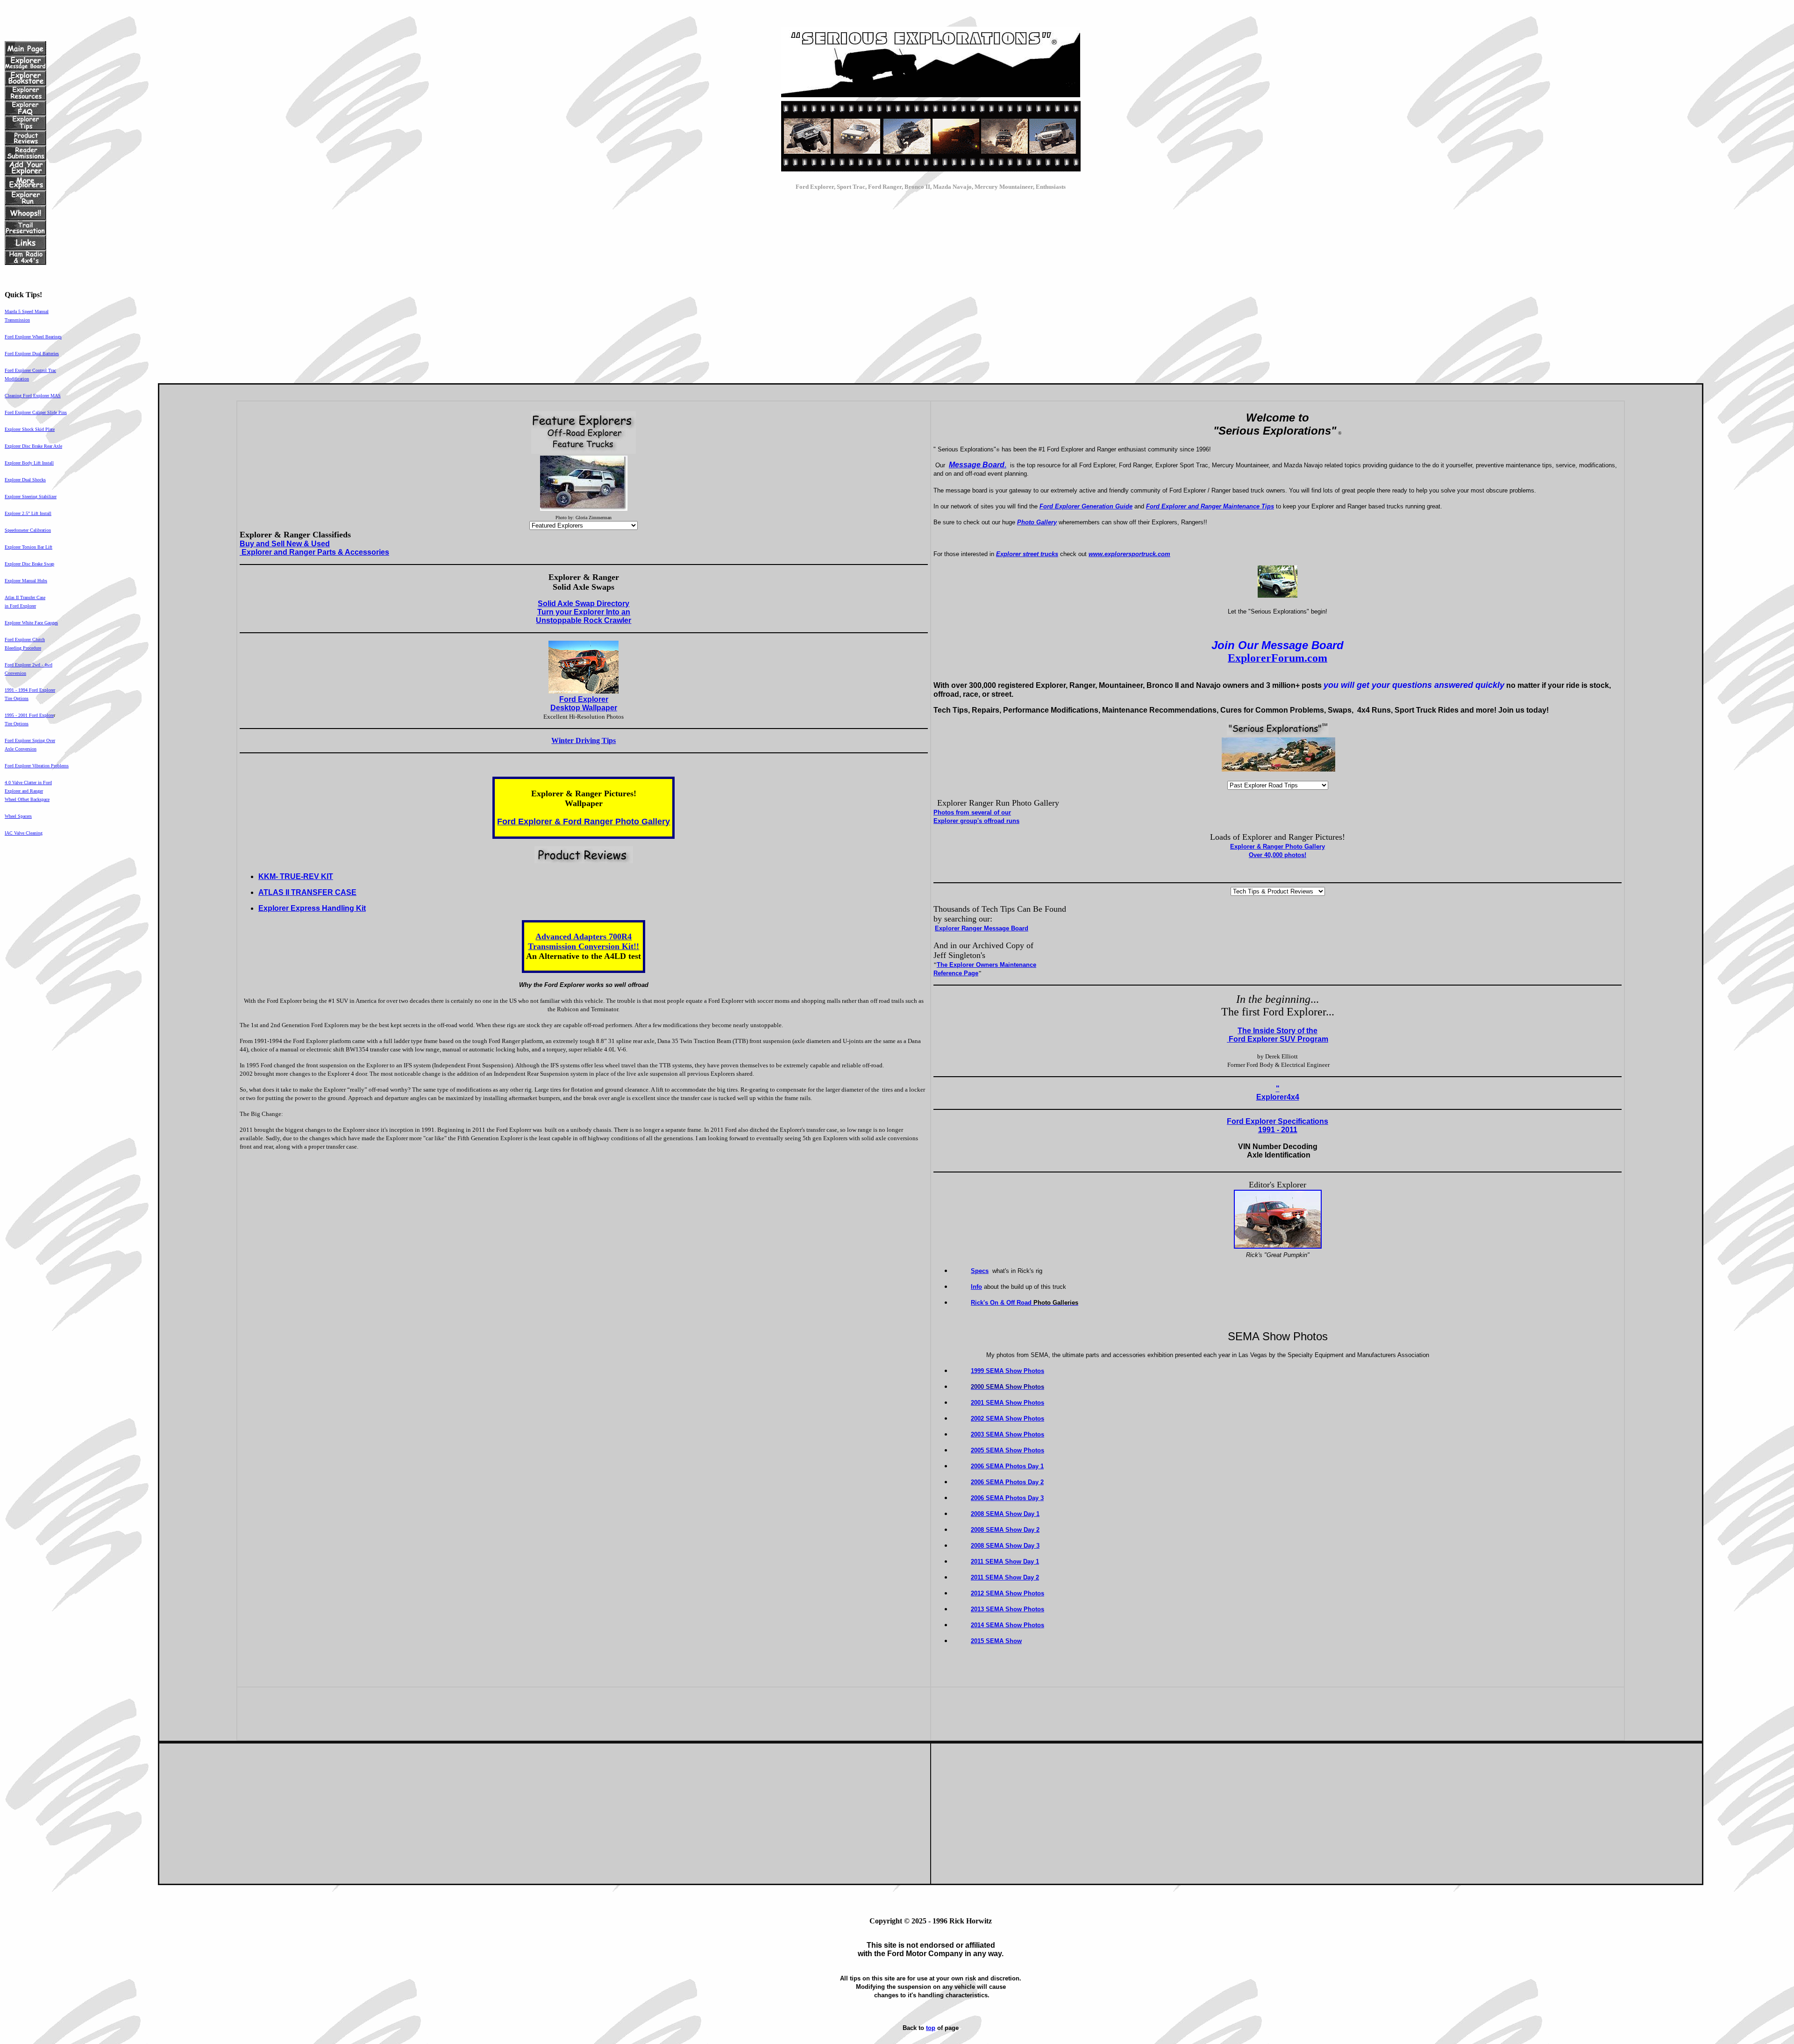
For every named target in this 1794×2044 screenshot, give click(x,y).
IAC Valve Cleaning (24, 833)
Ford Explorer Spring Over (30, 740)
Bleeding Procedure (23, 648)
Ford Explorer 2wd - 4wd (28, 665)
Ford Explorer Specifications (1278, 1121)
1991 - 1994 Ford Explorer (30, 690)
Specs (980, 1271)
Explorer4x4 (1278, 1097)
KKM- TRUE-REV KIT (296, 876)
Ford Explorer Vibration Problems (37, 766)
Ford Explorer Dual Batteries (32, 354)
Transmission (17, 320)
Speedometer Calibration (28, 530)
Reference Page (956, 973)
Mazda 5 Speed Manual (27, 311)
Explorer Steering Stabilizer (31, 497)
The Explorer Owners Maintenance (986, 965)
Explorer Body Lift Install (29, 463)
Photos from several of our (972, 812)
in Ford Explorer (20, 606)
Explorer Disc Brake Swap (29, 564)
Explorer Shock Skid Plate (30, 429)
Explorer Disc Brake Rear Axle (33, 446)
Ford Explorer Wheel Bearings (33, 337)
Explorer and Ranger (24, 791)
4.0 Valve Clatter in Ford (28, 783)
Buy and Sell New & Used (285, 544)
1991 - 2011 (1278, 1130)
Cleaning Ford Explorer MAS (33, 396)
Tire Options (17, 698)
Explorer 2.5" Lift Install (28, 513)
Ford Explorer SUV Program (1278, 1039)
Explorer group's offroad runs (976, 821)
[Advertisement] (931, 285)
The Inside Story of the (1278, 1031)
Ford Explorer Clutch (25, 640)
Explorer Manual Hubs (26, 581)
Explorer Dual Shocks (25, 480)
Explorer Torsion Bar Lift (28, 547)
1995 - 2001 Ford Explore (29, 715)
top (931, 2028)
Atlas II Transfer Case (25, 597)
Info (976, 1287)
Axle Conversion (21, 749)
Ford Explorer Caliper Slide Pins (36, 412)
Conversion (15, 673)
